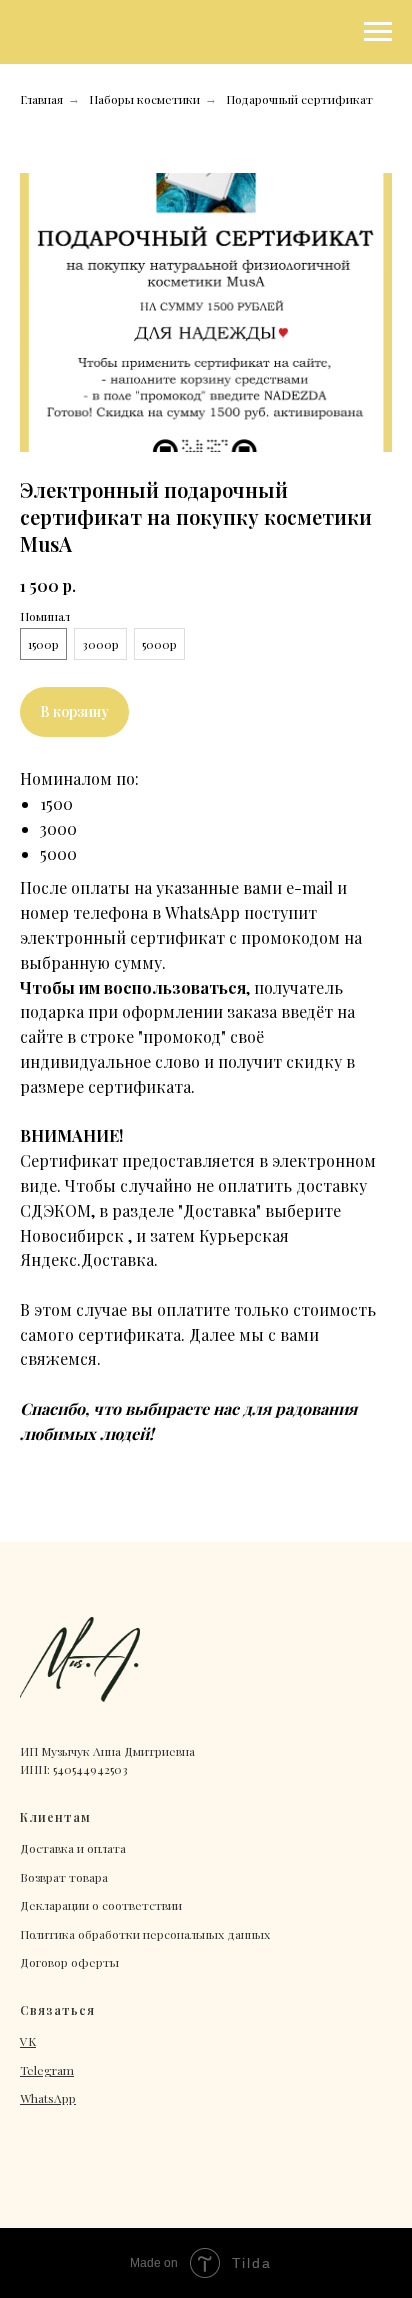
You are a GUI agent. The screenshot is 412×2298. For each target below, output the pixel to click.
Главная (41, 99)
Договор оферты (69, 1962)
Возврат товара (64, 1877)
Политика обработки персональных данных (145, 1934)
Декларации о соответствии (101, 1905)
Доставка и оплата (73, 1848)
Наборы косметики (144, 99)
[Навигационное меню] (378, 32)
